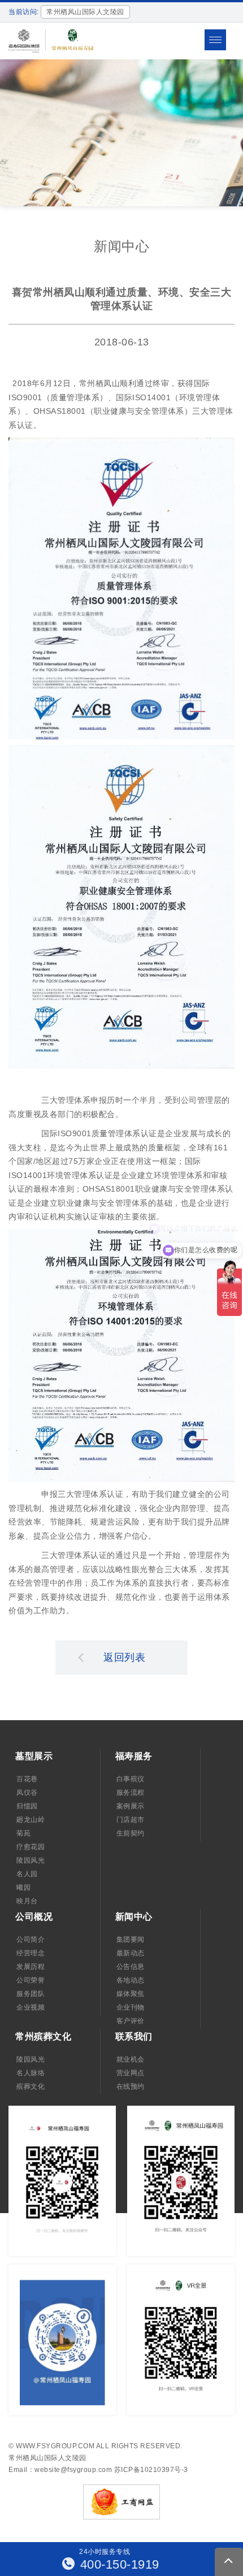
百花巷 (27, 1779)
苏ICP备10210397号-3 (151, 2470)
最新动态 (131, 1953)
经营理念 (31, 1953)
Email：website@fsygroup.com (60, 2470)
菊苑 (23, 1833)
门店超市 (131, 1820)
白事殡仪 (131, 1779)
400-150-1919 (118, 2564)
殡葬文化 (31, 2086)
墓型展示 (34, 1756)
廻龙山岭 (31, 1820)
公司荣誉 (31, 1980)
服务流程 (131, 1793)
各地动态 (131, 1980)
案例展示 (131, 1806)
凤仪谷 (27, 1793)
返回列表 (124, 1657)
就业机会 (131, 2059)
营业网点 (131, 2073)
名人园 (27, 1874)
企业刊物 (131, 2007)
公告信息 (131, 1967)
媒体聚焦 (131, 1994)
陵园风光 (31, 1860)
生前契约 (131, 1833)
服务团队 (31, 1994)
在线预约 (131, 2086)
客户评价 (131, 2021)
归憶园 (27, 1806)
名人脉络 (31, 2073)
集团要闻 (131, 1939)
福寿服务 (134, 1756)
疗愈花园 (31, 1847)
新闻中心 (134, 1917)
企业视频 (31, 2007)
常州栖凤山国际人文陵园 (47, 2458)
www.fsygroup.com (55, 2446)
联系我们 (134, 2036)
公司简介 (31, 1939)
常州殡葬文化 (43, 2036)
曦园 (23, 1887)
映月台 (27, 1901)
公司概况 (34, 1917)
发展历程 (31, 1967)
